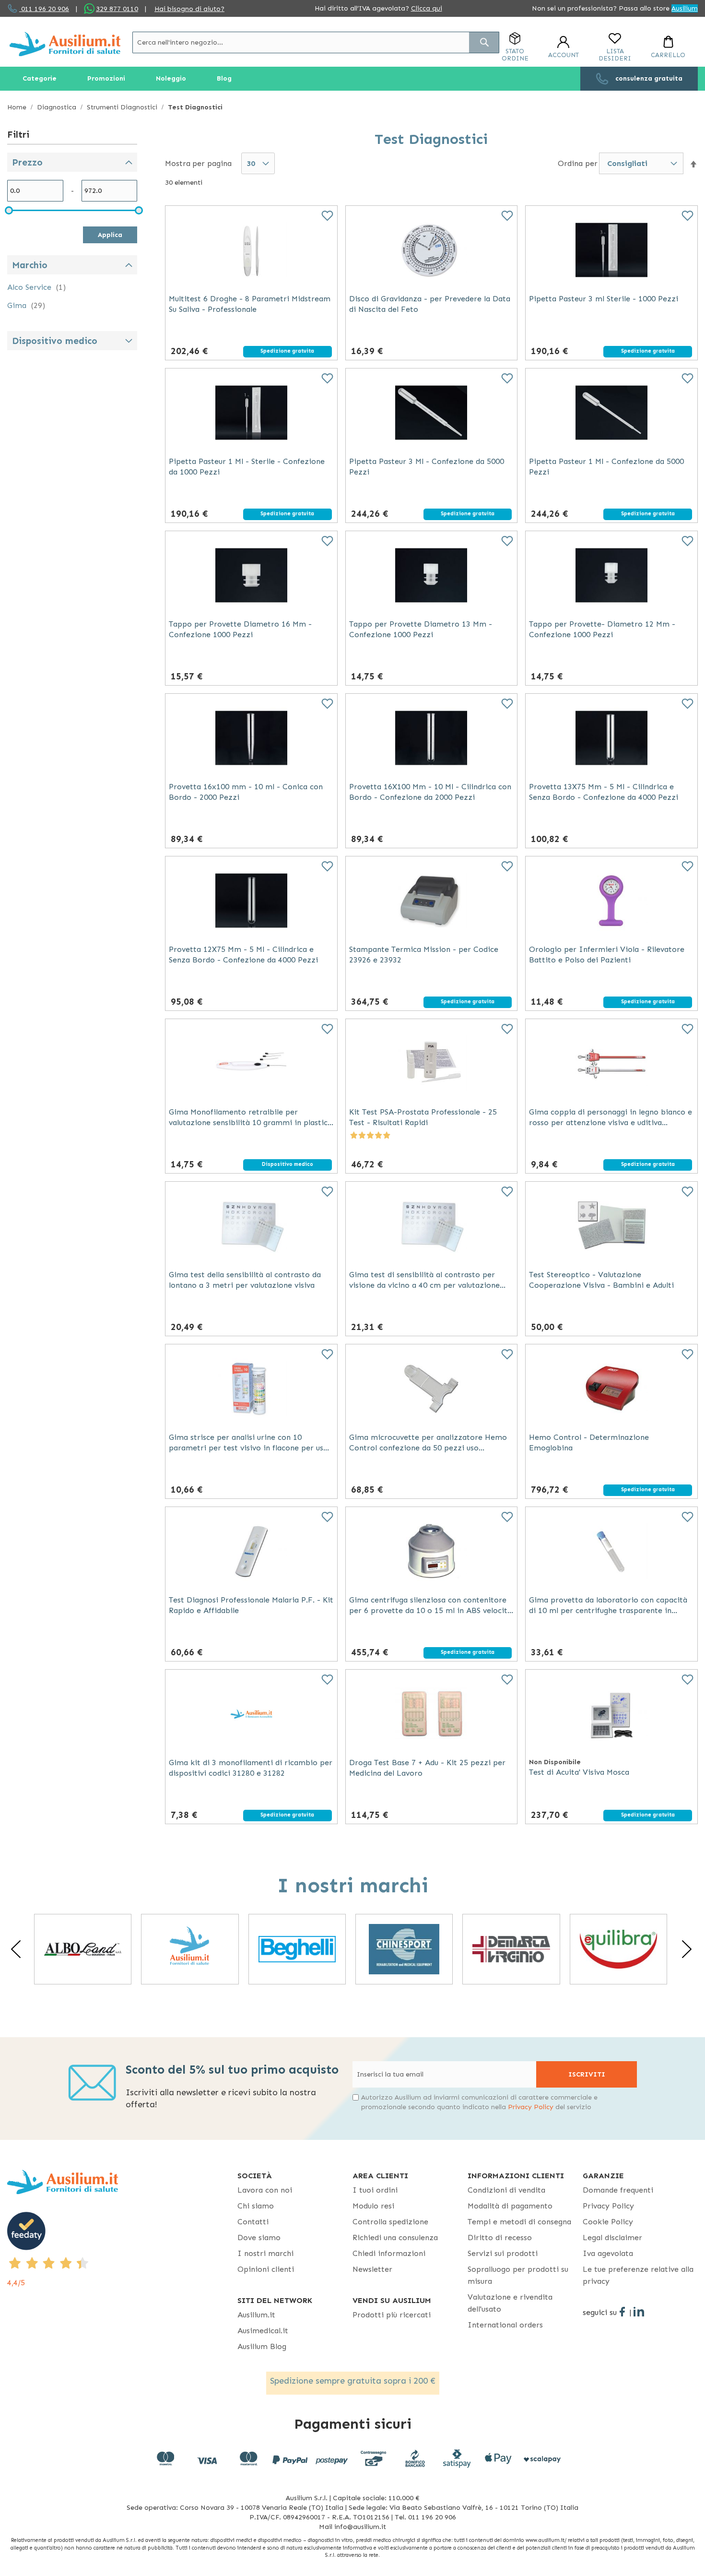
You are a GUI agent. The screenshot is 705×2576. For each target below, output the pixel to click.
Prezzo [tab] (27, 162)
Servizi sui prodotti (503, 2253)
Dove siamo (259, 2238)
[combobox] (316, 42)
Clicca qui (427, 8)
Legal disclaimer (612, 2238)
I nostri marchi (265, 2253)
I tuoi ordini (375, 2190)
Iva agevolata (608, 2253)
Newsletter (372, 2269)
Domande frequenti (618, 2190)
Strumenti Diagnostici (123, 107)
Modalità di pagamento (510, 2206)
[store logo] (65, 44)
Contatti (253, 2222)
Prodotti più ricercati (392, 2315)
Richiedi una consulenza (395, 2238)
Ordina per (578, 163)
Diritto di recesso (500, 2238)
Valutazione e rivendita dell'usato (510, 2303)
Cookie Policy (608, 2222)
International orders (505, 2325)
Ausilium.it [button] (256, 2315)
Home (18, 107)
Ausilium (685, 8)
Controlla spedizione (390, 2222)
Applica (110, 235)
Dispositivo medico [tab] (55, 341)
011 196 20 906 (44, 9)
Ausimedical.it (263, 2331)
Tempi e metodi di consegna (519, 2222)
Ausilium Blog (262, 2346)
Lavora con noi (265, 2190)
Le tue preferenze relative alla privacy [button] (638, 2275)
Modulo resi (373, 2206)
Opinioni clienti (266, 2269)
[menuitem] (40, 79)
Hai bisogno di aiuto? (189, 9)
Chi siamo (256, 2206)
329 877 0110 (117, 9)
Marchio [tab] (30, 265)
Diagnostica (58, 107)
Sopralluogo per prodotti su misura (518, 2275)
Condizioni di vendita (506, 2190)
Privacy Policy (531, 2107)
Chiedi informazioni (389, 2253)
